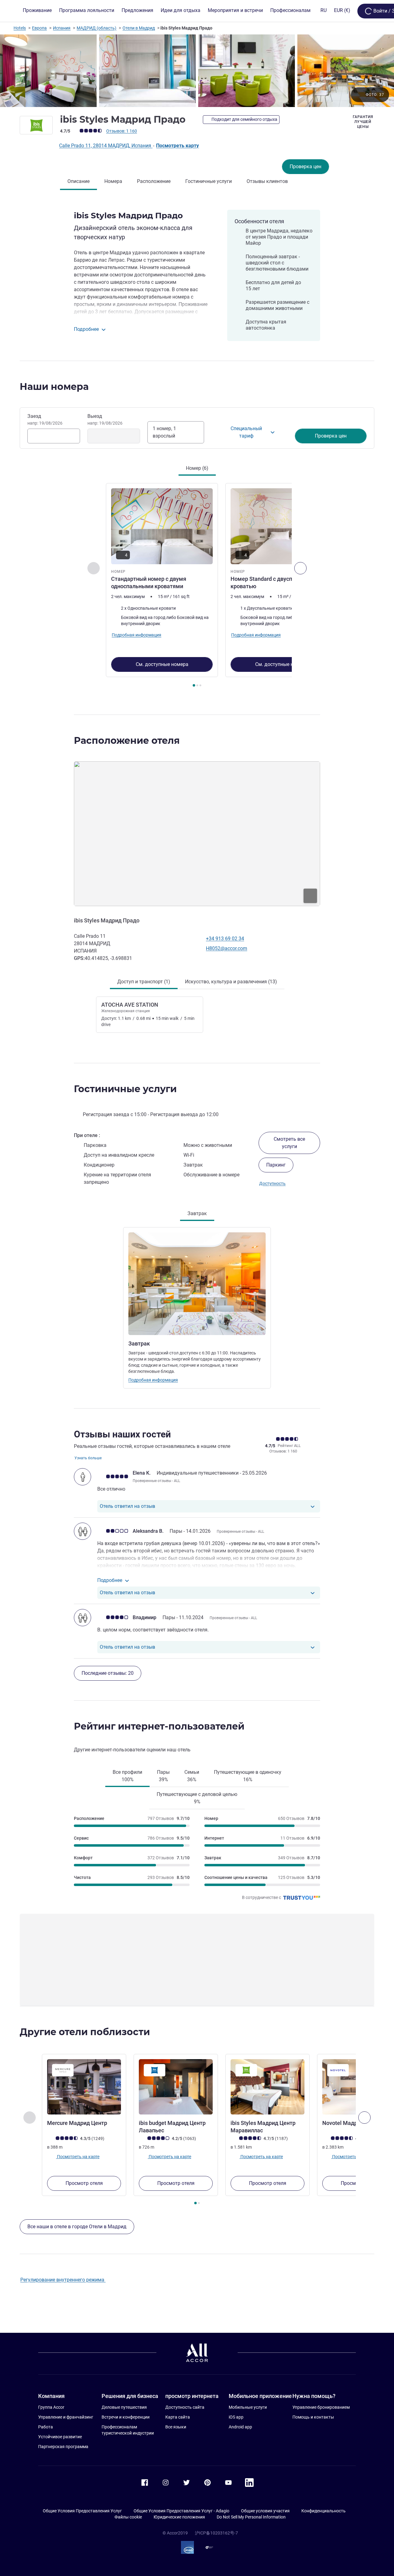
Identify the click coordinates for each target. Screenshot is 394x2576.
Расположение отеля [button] (127, 741)
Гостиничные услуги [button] (125, 1089)
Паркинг (276, 1165)
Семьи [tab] (192, 1776)
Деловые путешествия (124, 2407)
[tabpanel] (197, 586)
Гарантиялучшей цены (363, 122)
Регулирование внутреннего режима (63, 2280)
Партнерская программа (63, 2447)
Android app (240, 2427)
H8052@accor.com (227, 948)
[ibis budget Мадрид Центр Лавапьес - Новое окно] (176, 2087)
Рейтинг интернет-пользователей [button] (159, 1726)
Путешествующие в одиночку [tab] (248, 1776)
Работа (46, 2427)
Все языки (176, 2427)
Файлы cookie (128, 2517)
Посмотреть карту (177, 146)
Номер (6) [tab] (197, 468)
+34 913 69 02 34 (225, 939)
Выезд (105, 419)
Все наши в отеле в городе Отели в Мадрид (77, 2227)
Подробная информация (153, 1380)
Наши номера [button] (54, 387)
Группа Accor (51, 2407)
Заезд (45, 419)
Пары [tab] (163, 1776)
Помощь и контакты (313, 2417)
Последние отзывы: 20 (108, 1673)
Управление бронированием (321, 2407)
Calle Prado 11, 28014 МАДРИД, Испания (106, 146)
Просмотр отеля (84, 2183)
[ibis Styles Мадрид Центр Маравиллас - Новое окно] (267, 2087)
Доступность (272, 1183)
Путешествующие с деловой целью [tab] (197, 1798)
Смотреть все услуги (289, 1143)
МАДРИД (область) (96, 28)
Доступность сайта (185, 2407)
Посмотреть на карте (78, 2156)
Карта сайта (178, 2417)
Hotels (20, 28)
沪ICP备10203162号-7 (216, 2533)
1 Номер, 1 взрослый (164, 432)
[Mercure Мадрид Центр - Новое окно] (84, 2087)
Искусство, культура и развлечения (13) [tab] (231, 982)
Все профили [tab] (127, 1776)
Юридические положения (179, 2517)
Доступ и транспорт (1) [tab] (144, 982)
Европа (39, 28)
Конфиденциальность (324, 2511)
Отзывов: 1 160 (122, 131)
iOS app (236, 2417)
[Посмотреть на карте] (197, 834)
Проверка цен (306, 166)
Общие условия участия (265, 2511)
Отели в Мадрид (139, 28)
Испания (62, 28)
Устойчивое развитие (60, 2437)
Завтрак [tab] (197, 1213)
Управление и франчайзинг (66, 2417)
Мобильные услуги (248, 2407)
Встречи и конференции (126, 2417)
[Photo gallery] (197, 71)
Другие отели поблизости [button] (85, 2032)
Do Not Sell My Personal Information (251, 2517)
